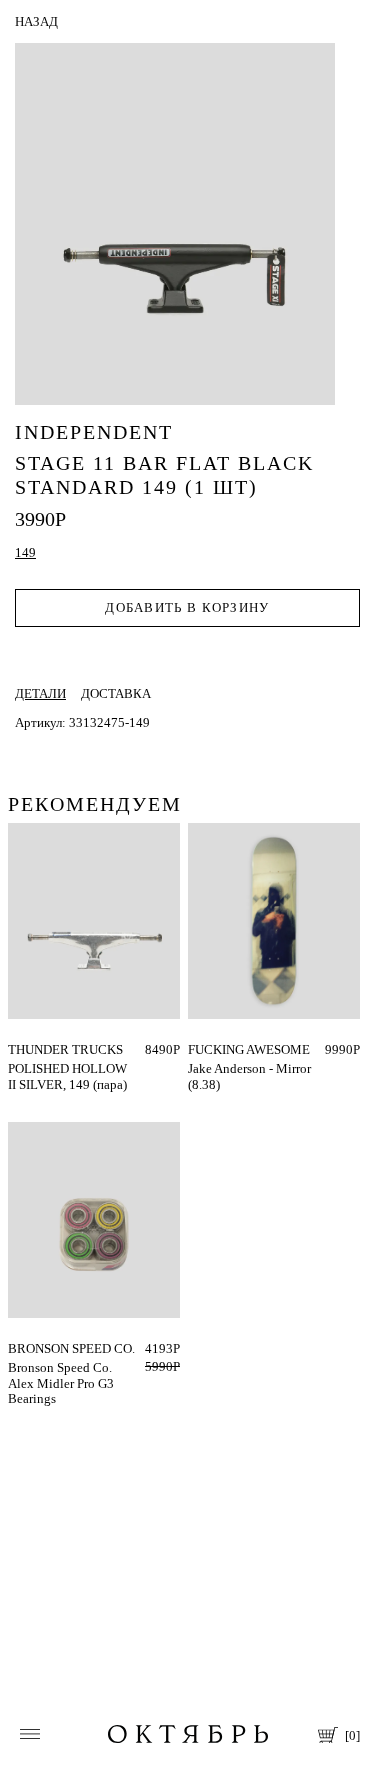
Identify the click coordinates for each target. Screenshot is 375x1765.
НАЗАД (36, 21)
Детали (40, 693)
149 (18, 1049)
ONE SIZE (36, 1348)
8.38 (200, 1049)
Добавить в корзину (187, 607)
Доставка (116, 693)
